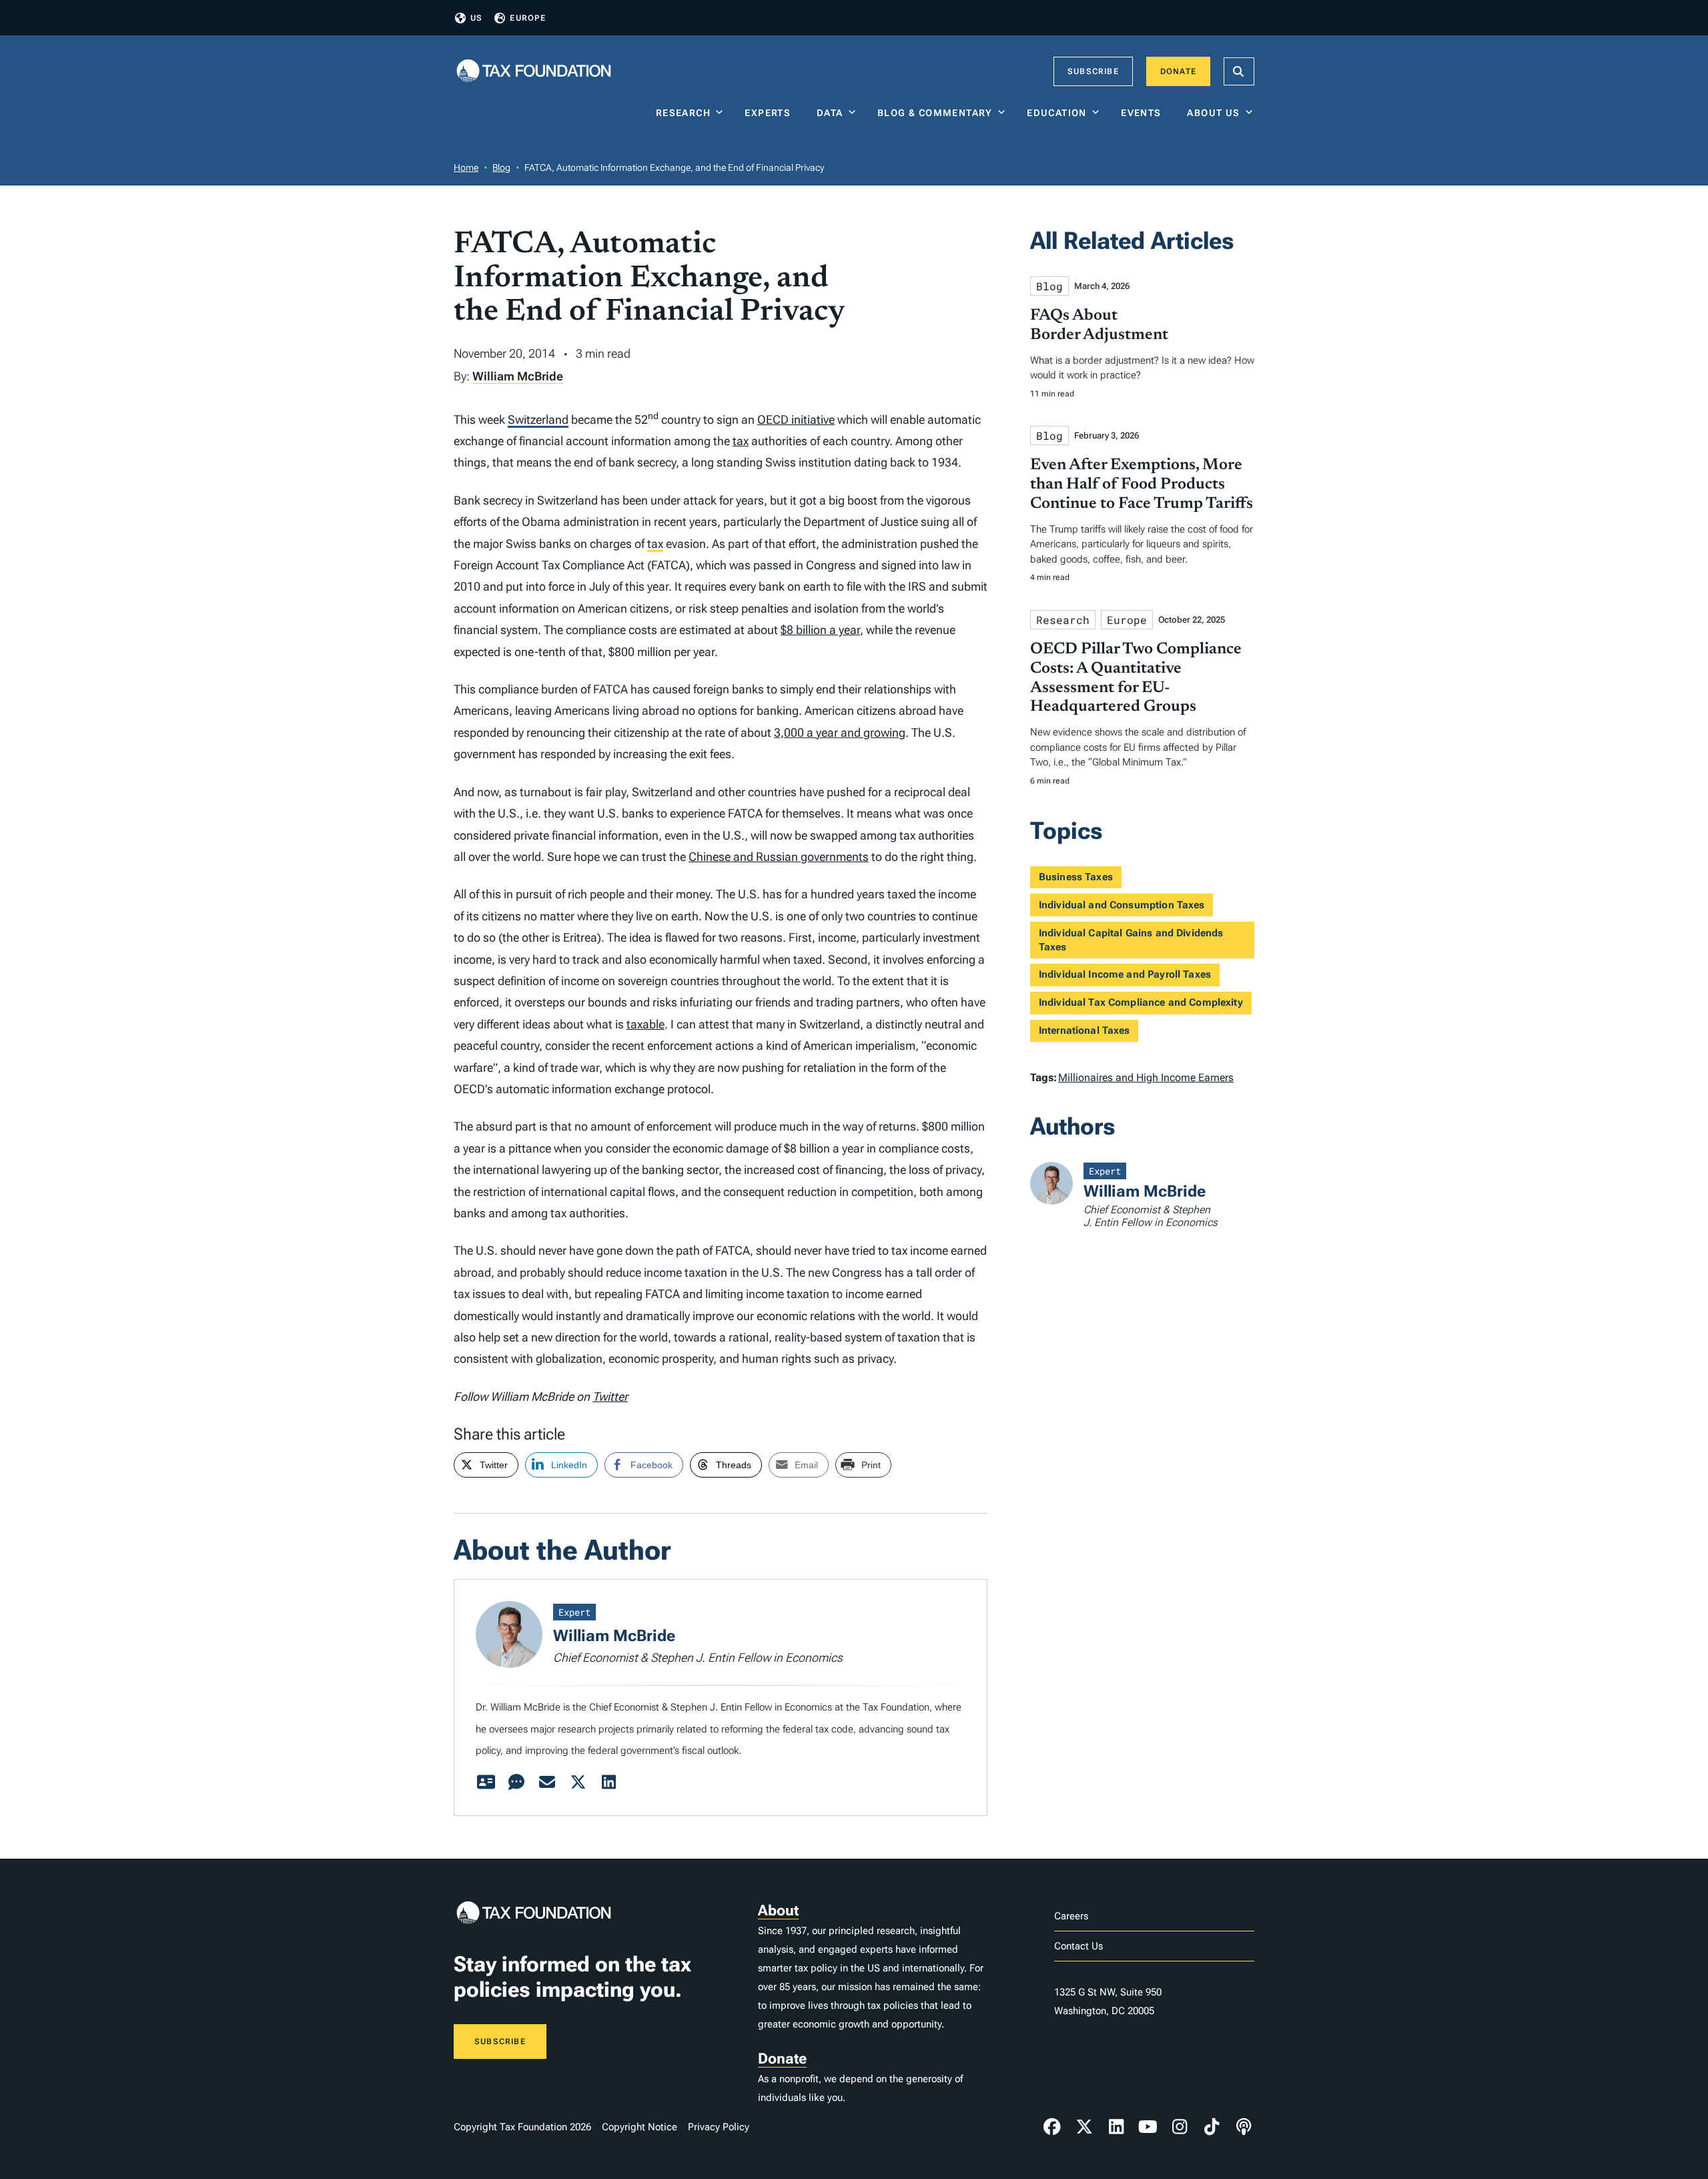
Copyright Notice (639, 2127)
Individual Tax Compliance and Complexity (1141, 1002)
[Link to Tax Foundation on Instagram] (1180, 2127)
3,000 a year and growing (840, 732)
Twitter (610, 1396)
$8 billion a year (820, 630)
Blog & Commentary (935, 113)
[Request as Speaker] (516, 1783)
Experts (771, 113)
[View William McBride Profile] (486, 1783)
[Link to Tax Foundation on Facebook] (1052, 2127)
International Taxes (1085, 1030)
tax (741, 441)
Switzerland (538, 419)
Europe (528, 18)
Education (1057, 113)
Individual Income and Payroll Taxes (1125, 974)
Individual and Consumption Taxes (1122, 905)
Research (683, 113)
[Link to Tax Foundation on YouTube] (1148, 2127)
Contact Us (1079, 1946)
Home (466, 168)
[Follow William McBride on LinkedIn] (608, 1783)
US (476, 18)
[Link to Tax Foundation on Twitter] (1084, 2127)
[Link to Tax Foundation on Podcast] (1244, 2127)
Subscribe (1093, 71)
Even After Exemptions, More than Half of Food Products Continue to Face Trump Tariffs (1142, 485)
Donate (1178, 71)
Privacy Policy (719, 2127)
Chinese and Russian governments (779, 857)
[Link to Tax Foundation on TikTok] (1212, 2127)
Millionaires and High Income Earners (1146, 1077)
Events (1144, 113)
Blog (501, 168)
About (778, 1910)
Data (830, 113)
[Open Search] (1239, 71)
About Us (1213, 113)
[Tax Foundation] (534, 72)
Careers (1071, 1916)
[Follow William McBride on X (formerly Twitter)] (578, 1783)
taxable (646, 1024)
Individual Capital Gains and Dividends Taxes (1131, 940)
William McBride (518, 376)
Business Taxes (1076, 877)
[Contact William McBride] (547, 1783)
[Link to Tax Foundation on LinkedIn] (1116, 2127)
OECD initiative (796, 419)
